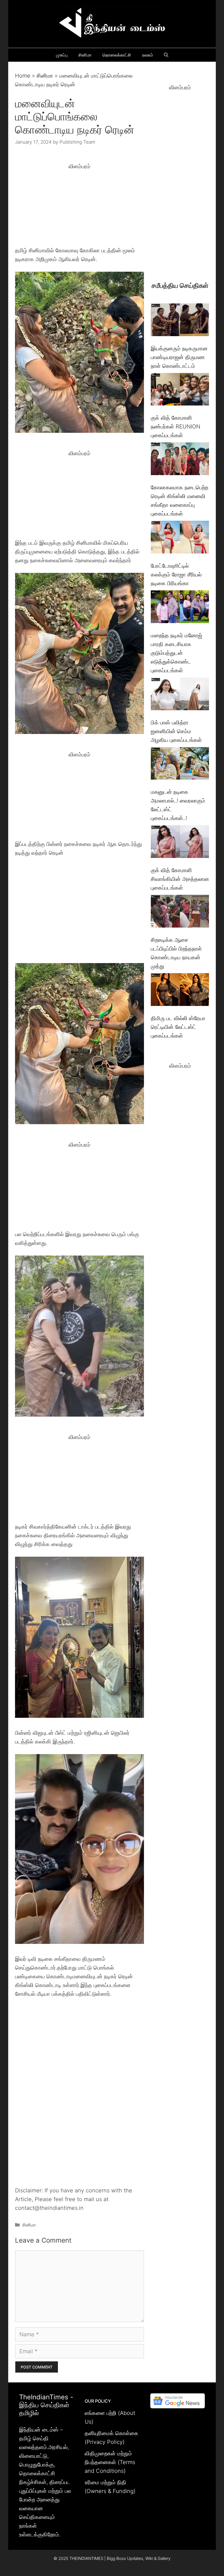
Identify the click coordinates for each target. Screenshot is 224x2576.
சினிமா (85, 55)
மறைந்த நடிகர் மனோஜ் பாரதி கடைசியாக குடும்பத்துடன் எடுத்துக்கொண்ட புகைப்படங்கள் (176, 653)
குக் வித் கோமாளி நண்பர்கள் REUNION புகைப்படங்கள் (176, 427)
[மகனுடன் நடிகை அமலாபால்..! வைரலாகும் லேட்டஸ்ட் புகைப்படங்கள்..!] (180, 765)
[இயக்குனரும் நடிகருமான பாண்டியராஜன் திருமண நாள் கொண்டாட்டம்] (180, 321)
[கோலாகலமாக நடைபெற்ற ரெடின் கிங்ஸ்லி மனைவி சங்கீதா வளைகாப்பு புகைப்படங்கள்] (180, 460)
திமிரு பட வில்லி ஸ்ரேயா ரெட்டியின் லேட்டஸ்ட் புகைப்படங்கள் (178, 1027)
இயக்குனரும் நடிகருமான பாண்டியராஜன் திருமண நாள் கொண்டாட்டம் (179, 357)
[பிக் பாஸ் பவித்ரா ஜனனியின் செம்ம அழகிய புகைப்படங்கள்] (180, 695)
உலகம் (148, 55)
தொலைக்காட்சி (117, 55)
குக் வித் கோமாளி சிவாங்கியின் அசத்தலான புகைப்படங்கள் (180, 879)
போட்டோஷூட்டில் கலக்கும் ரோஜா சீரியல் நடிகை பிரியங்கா (176, 575)
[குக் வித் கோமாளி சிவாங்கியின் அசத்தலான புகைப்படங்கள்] (180, 843)
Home (23, 76)
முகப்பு (62, 55)
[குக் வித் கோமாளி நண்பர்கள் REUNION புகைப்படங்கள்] (180, 391)
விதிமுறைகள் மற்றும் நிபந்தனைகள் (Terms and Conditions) (110, 2462)
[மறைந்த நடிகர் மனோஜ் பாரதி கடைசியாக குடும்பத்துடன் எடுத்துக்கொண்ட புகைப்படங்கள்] (180, 608)
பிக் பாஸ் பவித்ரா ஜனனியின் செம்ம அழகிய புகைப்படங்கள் (176, 731)
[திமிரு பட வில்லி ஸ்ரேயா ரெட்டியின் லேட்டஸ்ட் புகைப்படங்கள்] (180, 991)
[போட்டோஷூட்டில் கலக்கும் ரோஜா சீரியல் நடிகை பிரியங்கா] (180, 538)
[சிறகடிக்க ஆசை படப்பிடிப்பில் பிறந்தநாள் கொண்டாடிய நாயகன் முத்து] (180, 912)
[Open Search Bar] (166, 55)
